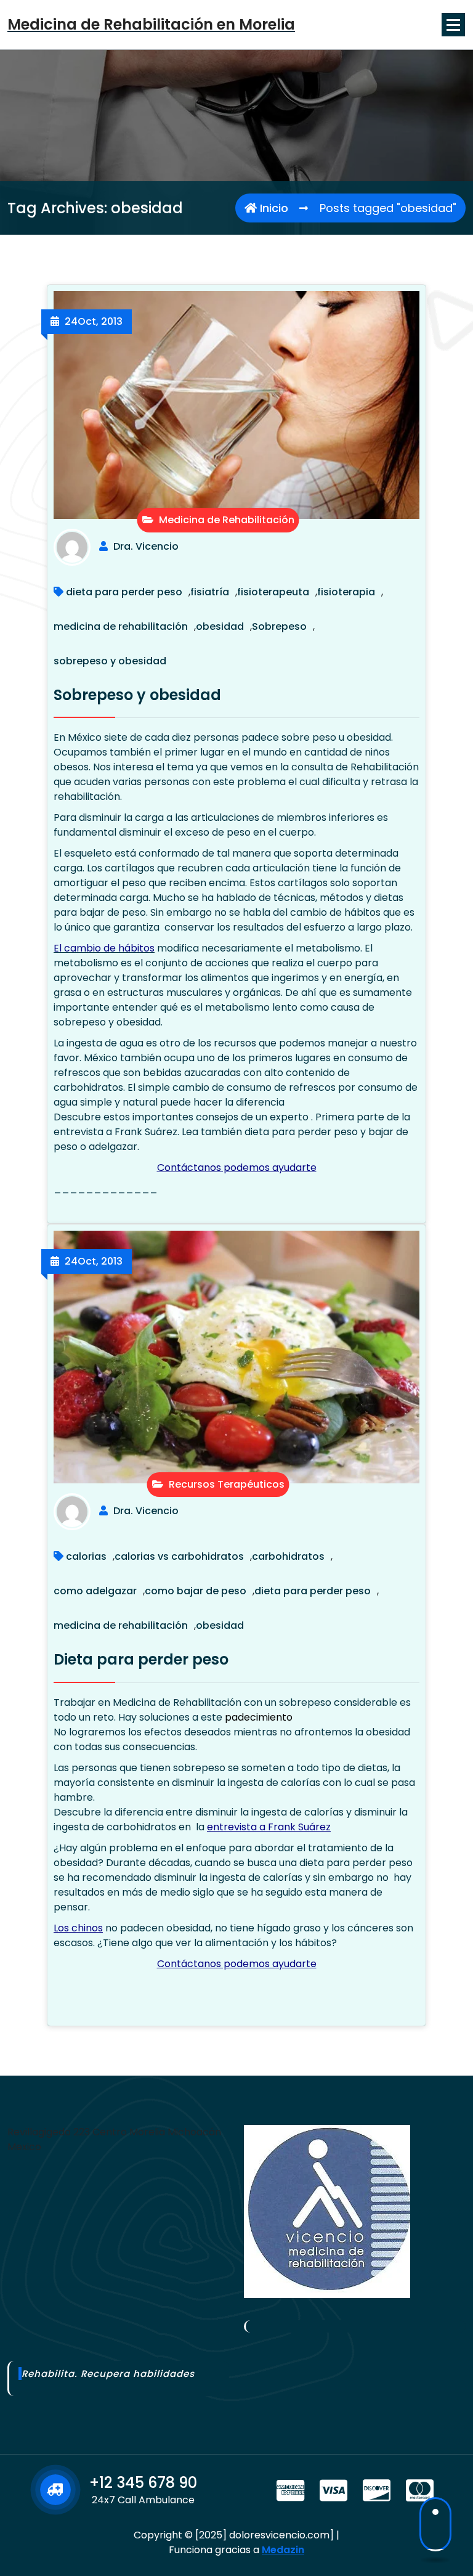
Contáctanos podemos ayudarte (237, 1168)
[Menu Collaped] (453, 25)
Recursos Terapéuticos (225, 1484)
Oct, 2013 (94, 321)
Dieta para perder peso (141, 1659)
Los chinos (78, 1928)
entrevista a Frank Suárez (269, 1827)
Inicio (273, 208)
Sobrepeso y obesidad (137, 695)
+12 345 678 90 (143, 2483)
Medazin (283, 2550)
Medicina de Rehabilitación (225, 520)
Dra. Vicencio (146, 546)
